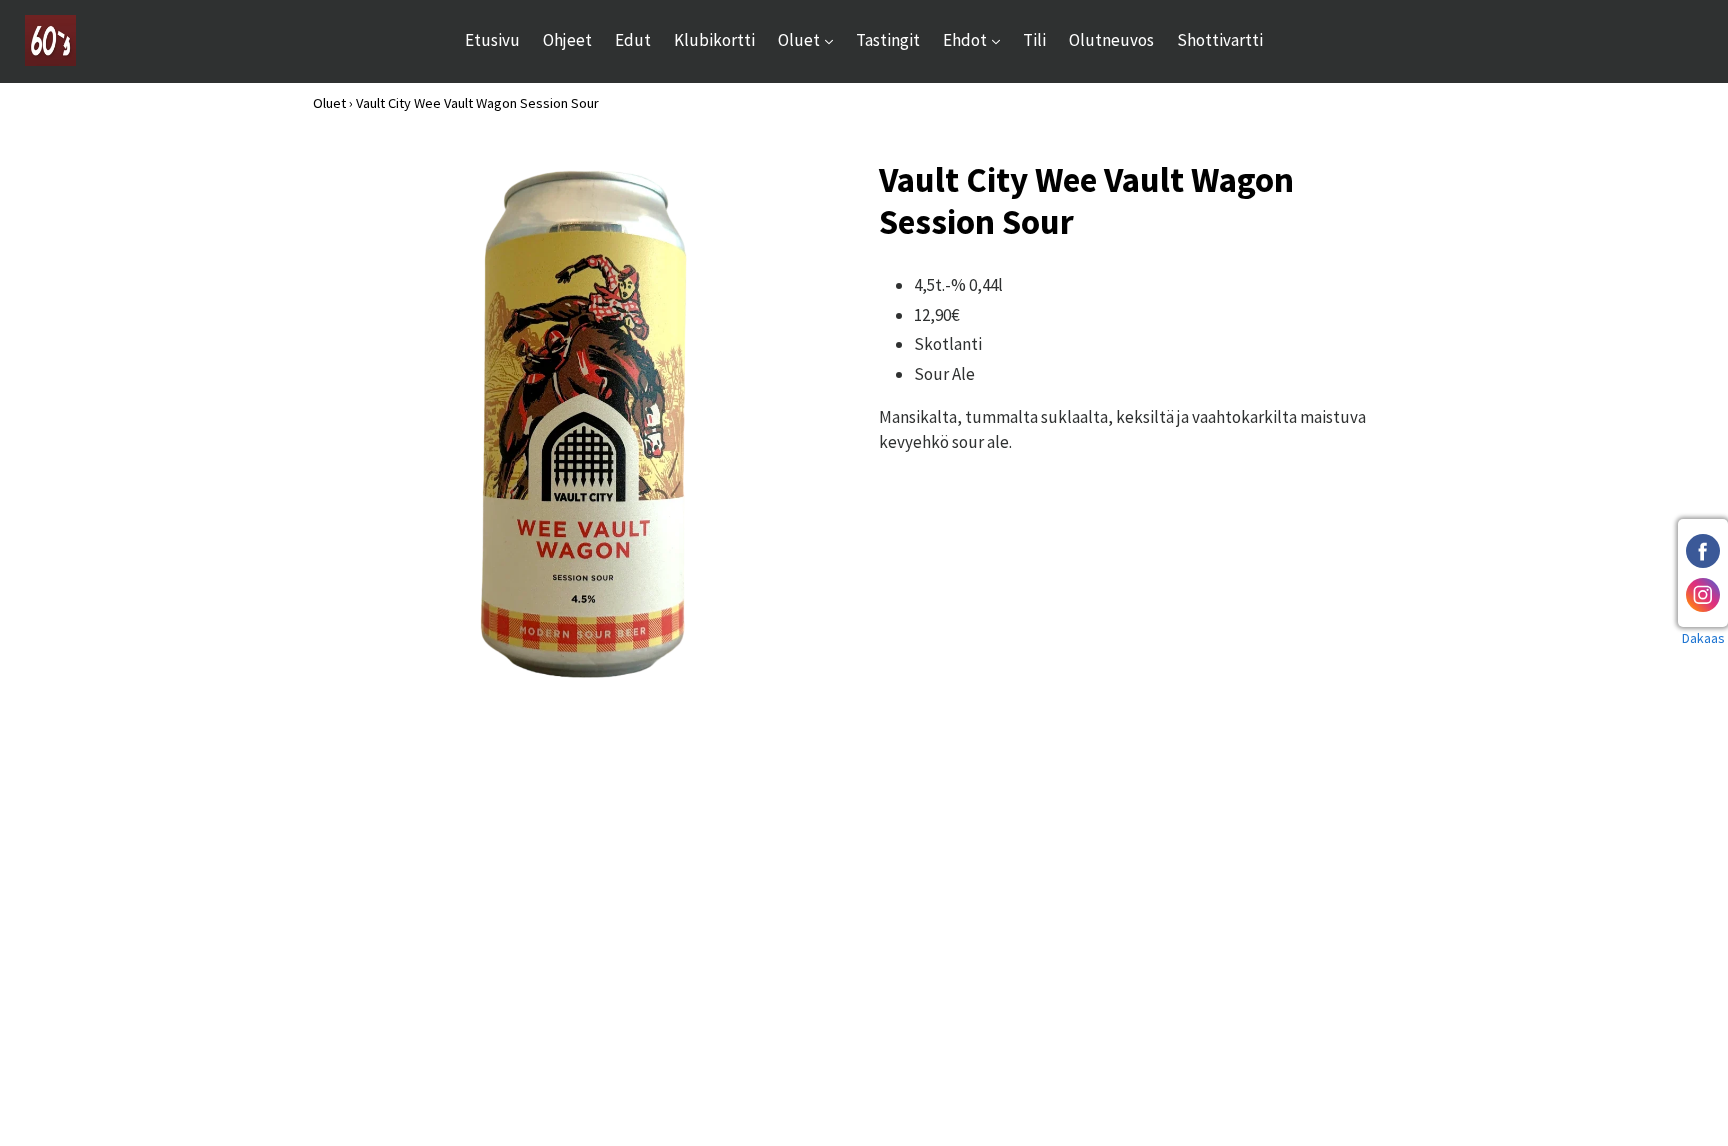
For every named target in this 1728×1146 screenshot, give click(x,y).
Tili (1034, 40)
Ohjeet (567, 40)
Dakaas (1703, 638)
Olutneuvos (1111, 40)
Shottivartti (1220, 40)
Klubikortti (714, 40)
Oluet (810, 39)
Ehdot (976, 39)
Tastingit (888, 40)
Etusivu (492, 40)
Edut (633, 40)
